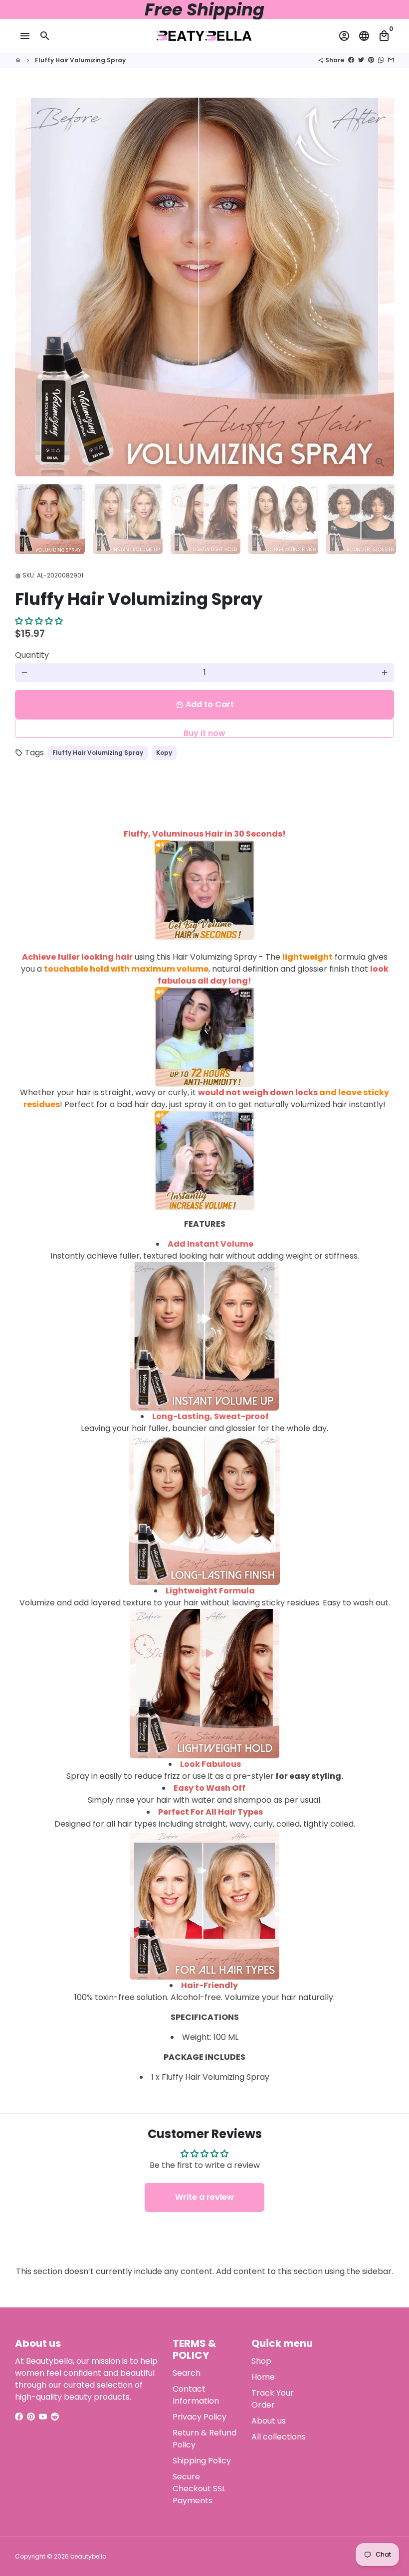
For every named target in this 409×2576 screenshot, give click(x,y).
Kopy (164, 753)
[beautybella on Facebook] (19, 2417)
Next (381, 287)
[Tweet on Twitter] (361, 60)
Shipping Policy (202, 2461)
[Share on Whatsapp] (381, 60)
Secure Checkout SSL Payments (199, 2489)
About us (269, 2421)
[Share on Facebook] (351, 60)
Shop (261, 2361)
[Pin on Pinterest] (371, 60)
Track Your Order (273, 2399)
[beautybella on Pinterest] (31, 2417)
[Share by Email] (391, 60)
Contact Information (196, 2395)
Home (263, 2377)
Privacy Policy (200, 2417)
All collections (279, 2437)
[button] (39, 621)
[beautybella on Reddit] (55, 2417)
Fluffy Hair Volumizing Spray (80, 60)
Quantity (32, 655)
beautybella (89, 2556)
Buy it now (204, 733)
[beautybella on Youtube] (43, 2417)
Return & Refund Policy (204, 2439)
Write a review (204, 2197)
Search (187, 2373)
